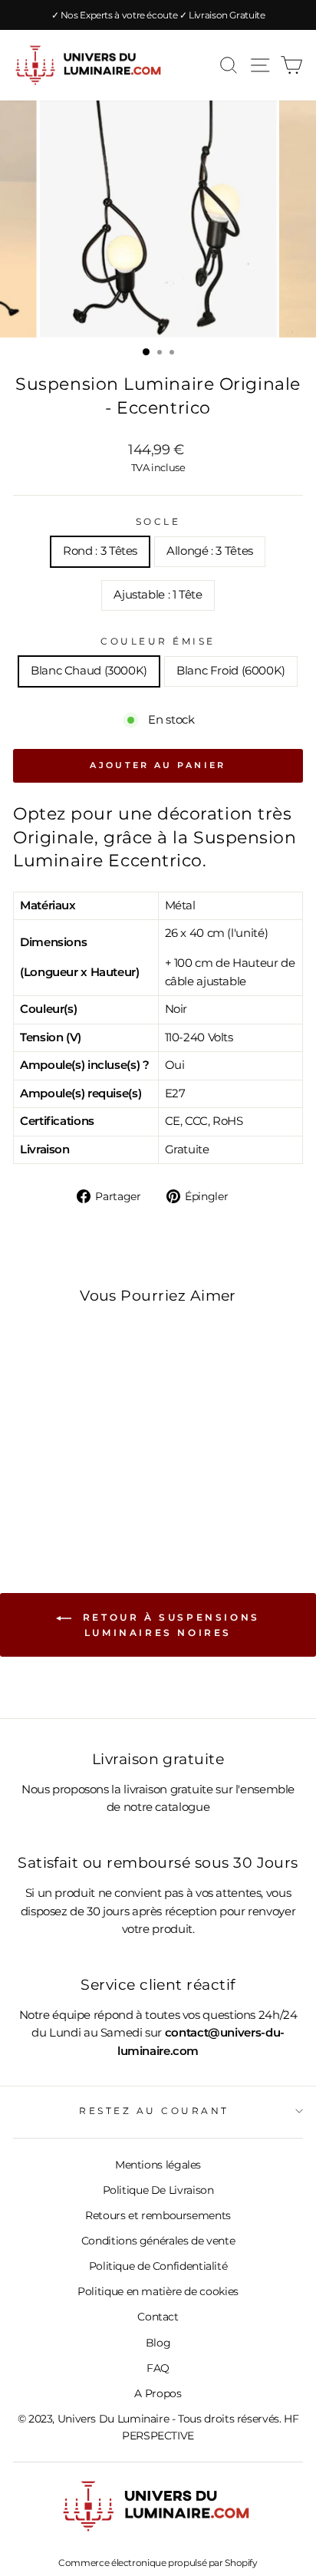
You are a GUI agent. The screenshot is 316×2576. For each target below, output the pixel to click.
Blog (158, 2343)
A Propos (158, 2393)
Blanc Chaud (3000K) (89, 671)
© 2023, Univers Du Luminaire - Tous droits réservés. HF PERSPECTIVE (158, 2427)
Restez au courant (154, 2111)
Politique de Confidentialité (158, 2266)
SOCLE (158, 522)
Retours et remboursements (158, 2215)
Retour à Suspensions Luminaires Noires (169, 1625)
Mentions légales (158, 2165)
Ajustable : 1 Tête (158, 595)
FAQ (158, 2368)
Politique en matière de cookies (158, 2291)
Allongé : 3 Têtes (210, 551)
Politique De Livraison (158, 2190)
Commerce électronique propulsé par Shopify (158, 2563)
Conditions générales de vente (158, 2241)
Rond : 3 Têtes (100, 551)
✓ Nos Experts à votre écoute (115, 15)
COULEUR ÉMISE (158, 642)
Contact (158, 2317)
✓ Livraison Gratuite (222, 15)
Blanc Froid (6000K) (231, 671)
